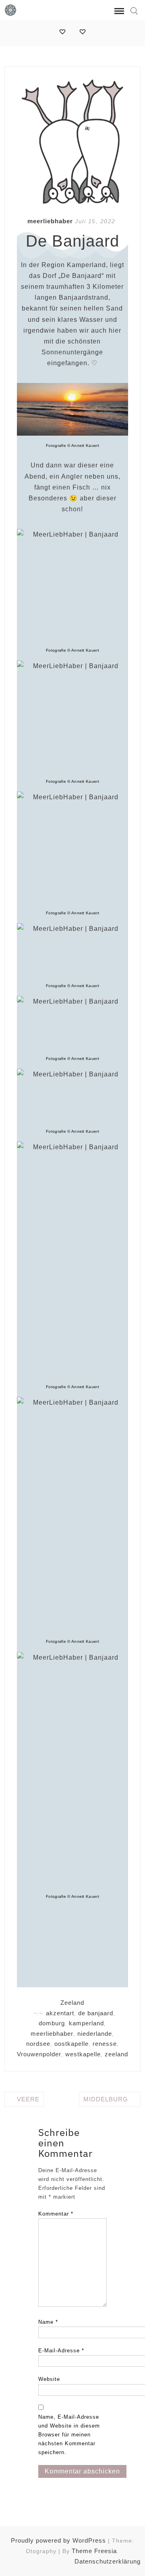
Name (48, 2322)
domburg (52, 2023)
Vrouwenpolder (39, 2054)
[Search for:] (134, 11)
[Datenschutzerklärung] (83, 32)
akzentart (60, 2013)
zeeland (116, 2054)
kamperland (86, 2023)
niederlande (95, 2034)
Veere (28, 2099)
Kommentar (56, 2214)
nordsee (38, 2044)
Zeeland (72, 2003)
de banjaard (96, 2013)
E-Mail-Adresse (61, 2351)
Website (49, 2379)
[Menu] (118, 11)
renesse (105, 2044)
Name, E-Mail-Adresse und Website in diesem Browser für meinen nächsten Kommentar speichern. (69, 2435)
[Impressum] (63, 32)
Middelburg (106, 2099)
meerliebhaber (50, 221)
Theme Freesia (94, 2551)
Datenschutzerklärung (108, 2561)
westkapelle (83, 2054)
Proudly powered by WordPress (58, 2540)
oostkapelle (71, 2044)
